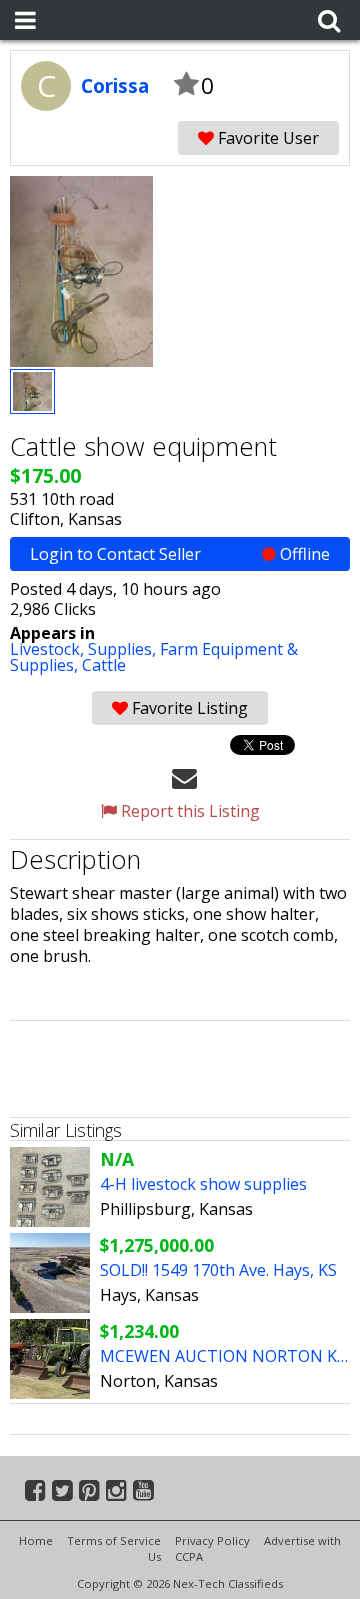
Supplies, (124, 649)
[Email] (184, 777)
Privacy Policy (212, 1540)
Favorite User (266, 138)
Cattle (104, 665)
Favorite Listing (188, 708)
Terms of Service (114, 1540)
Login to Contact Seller (180, 554)
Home (36, 1540)
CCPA (189, 1556)
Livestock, (49, 649)
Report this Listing (188, 811)
